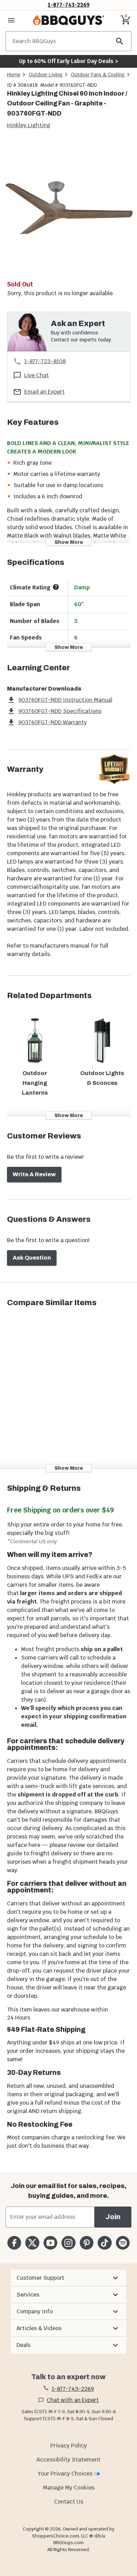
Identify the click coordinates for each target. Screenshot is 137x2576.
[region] (68, 210)
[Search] (120, 41)
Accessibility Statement (68, 2460)
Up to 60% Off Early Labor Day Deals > (68, 61)
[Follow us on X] (32, 2243)
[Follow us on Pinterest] (87, 2243)
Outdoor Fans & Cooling (98, 75)
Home (14, 75)
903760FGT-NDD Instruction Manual (65, 700)
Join (113, 2217)
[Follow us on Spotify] (123, 2243)
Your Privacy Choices (65, 2474)
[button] (68, 2278)
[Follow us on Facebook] (14, 2243)
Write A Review (34, 1174)
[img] (68, 209)
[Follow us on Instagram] (68, 2243)
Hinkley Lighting (29, 125)
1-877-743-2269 (69, 5)
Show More (69, 542)
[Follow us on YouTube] (50, 2243)
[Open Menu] (11, 20)
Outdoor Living (46, 75)
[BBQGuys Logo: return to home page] (68, 20)
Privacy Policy (68, 2446)
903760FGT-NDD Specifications (60, 711)
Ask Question (32, 1258)
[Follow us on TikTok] (105, 2243)
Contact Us (69, 2502)
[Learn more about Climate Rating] (56, 587)
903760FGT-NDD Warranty (53, 722)
